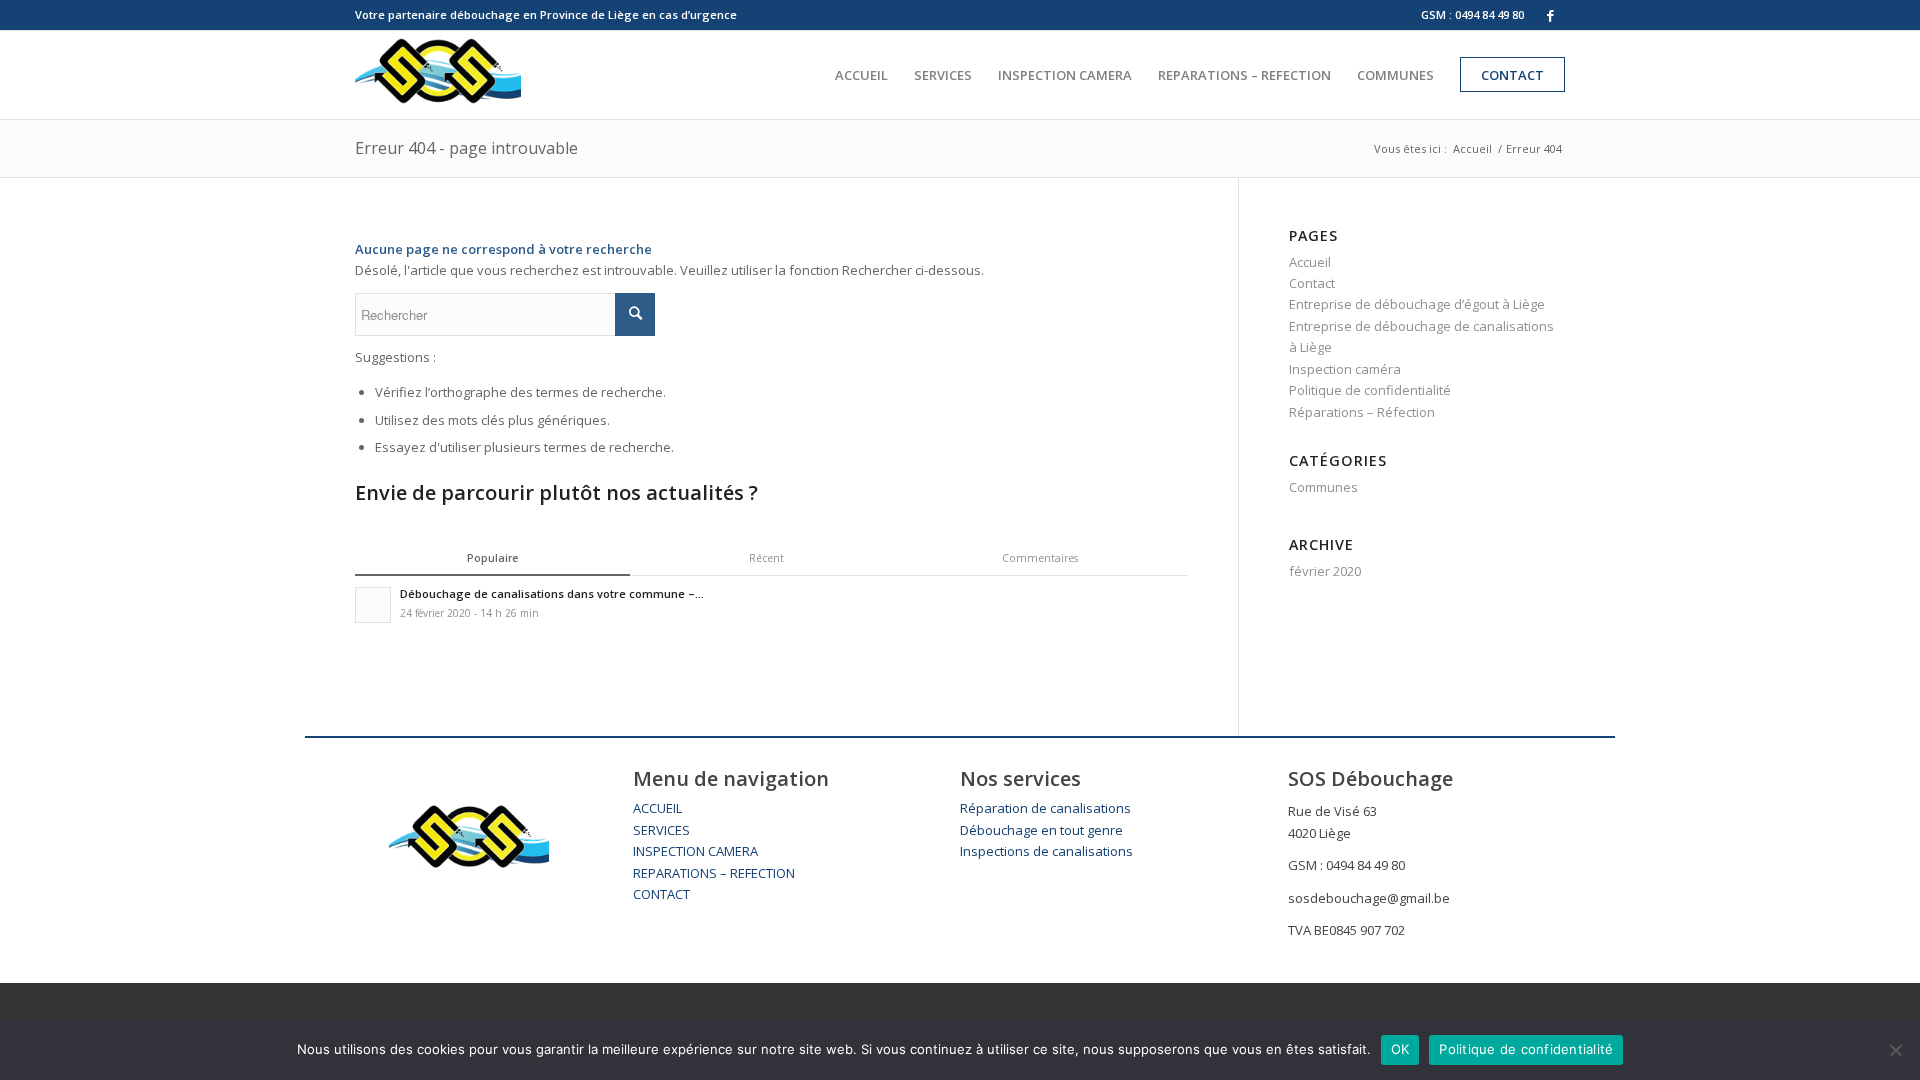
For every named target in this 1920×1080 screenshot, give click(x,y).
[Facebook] (1550, 15)
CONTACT (661, 894)
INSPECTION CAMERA (695, 851)
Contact (1312, 283)
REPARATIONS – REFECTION (714, 873)
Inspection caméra (1345, 369)
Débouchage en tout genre (1041, 830)
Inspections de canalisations (1046, 851)
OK (1400, 1049)
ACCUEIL (657, 808)
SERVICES (661, 830)
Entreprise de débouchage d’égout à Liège (1417, 304)
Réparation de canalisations (1045, 808)
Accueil (1472, 148)
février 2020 (1325, 571)
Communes (1323, 487)
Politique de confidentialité (1370, 390)
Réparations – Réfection (1362, 412)
